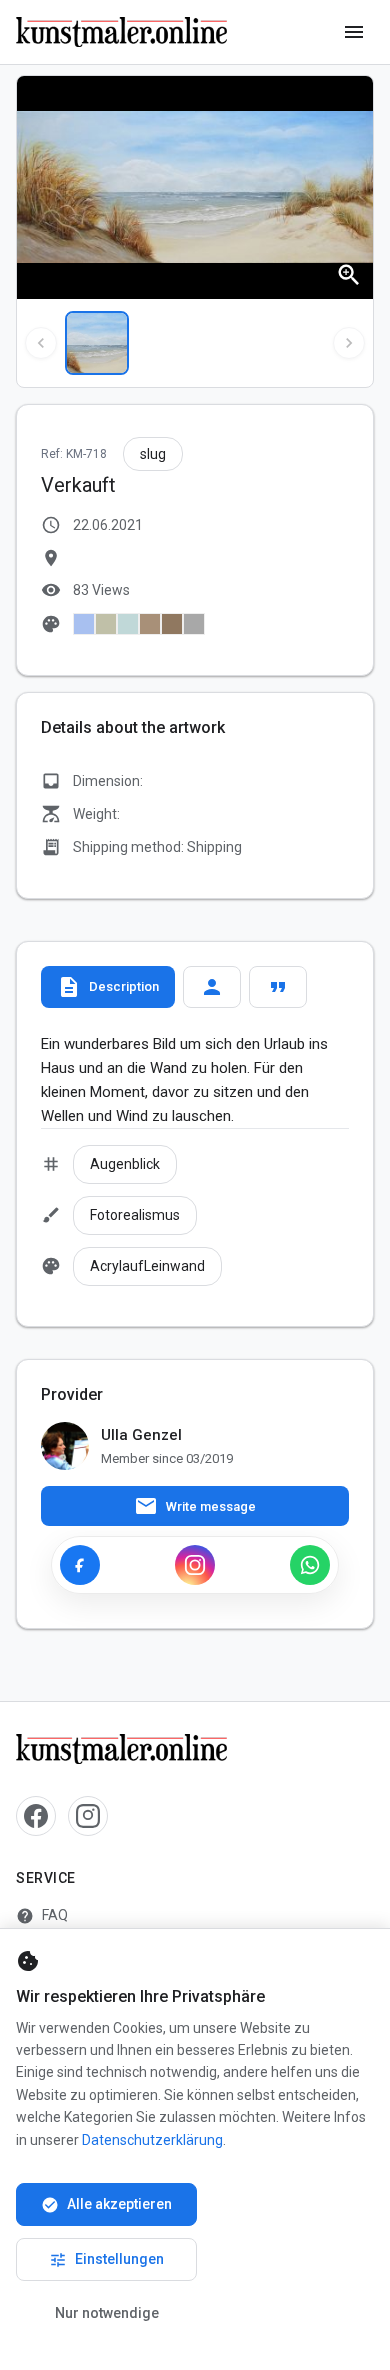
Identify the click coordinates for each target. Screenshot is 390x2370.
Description (108, 987)
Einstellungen (106, 2260)
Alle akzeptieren (106, 2205)
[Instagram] (195, 1565)
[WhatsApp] (310, 1565)
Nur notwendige (107, 2313)
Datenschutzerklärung (152, 2140)
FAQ (42, 1916)
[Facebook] (80, 1565)
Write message (195, 1506)
